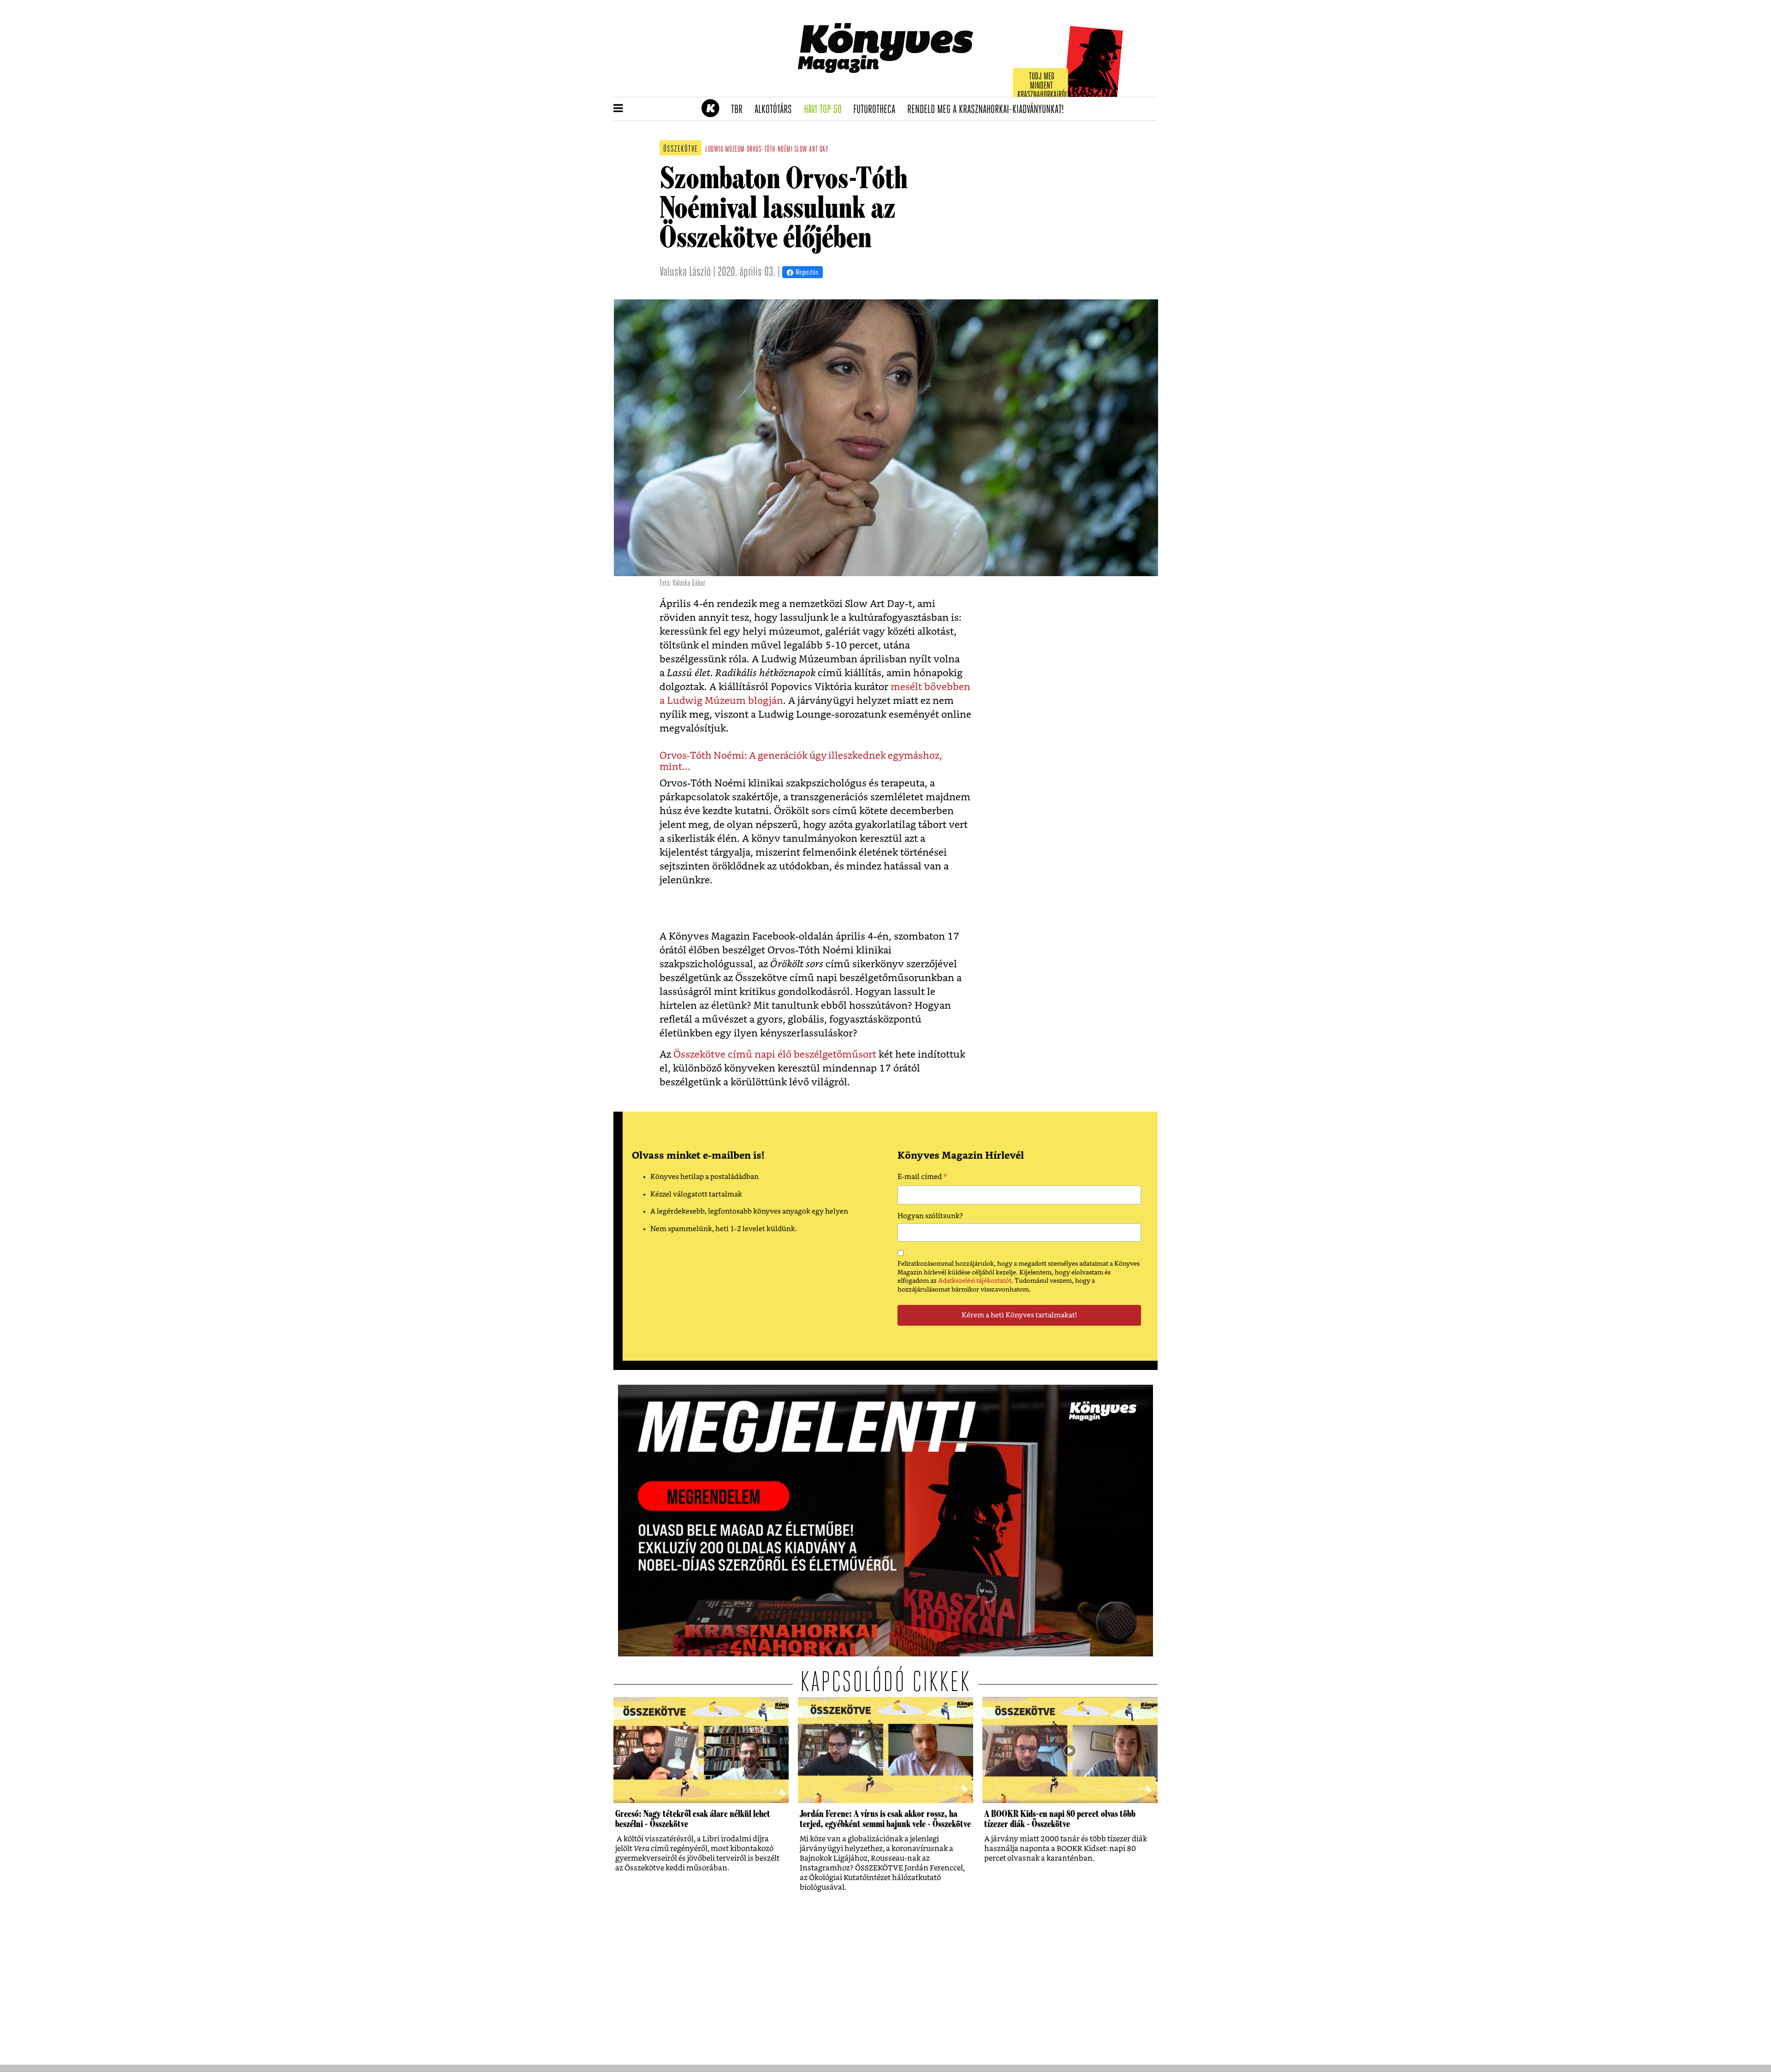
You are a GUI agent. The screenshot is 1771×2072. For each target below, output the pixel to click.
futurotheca (877, 110)
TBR (740, 110)
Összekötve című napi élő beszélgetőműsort (775, 1055)
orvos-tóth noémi (770, 150)
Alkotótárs (776, 110)
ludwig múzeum (725, 150)
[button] (618, 109)
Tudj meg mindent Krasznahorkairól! (1043, 86)
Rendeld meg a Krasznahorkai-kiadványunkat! (989, 110)
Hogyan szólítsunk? (930, 1216)
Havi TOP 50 (826, 110)
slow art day (811, 150)
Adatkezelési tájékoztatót (975, 1281)
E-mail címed (922, 1178)
